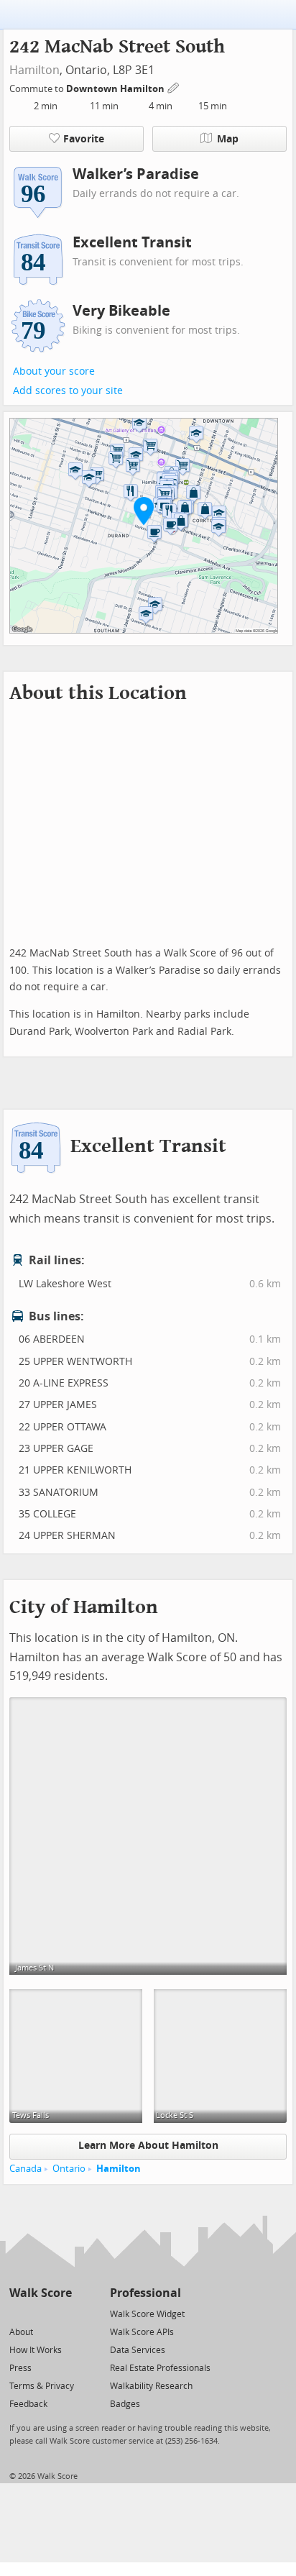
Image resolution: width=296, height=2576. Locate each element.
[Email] (62, 2313)
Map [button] (228, 139)
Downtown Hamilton (116, 89)
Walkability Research (151, 2386)
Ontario (69, 2169)
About (21, 2332)
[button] (144, 511)
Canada (26, 2169)
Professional (145, 2293)
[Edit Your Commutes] (174, 87)
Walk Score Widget (147, 2314)
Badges (125, 2404)
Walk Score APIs (142, 2332)
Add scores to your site (68, 391)
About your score (54, 371)
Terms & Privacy (42, 2386)
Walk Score (41, 2293)
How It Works (36, 2350)
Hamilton (34, 70)
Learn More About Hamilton (148, 2146)
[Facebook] (40, 2313)
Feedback (28, 2404)
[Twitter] (18, 2313)
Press (20, 2368)
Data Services (138, 2350)
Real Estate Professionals (160, 2368)
